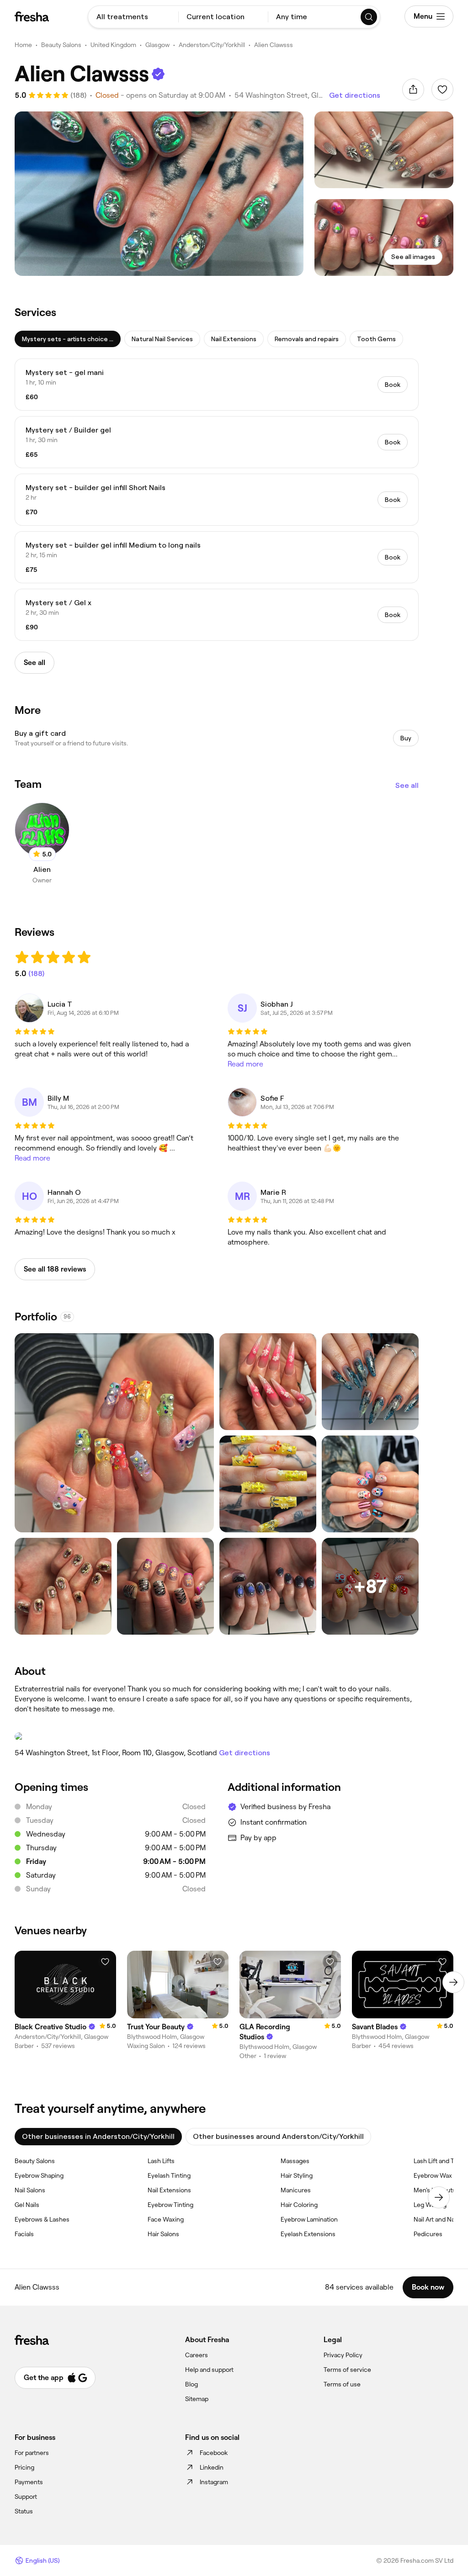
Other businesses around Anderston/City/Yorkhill (278, 2136)
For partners (32, 2453)
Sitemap (197, 2399)
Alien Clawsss (274, 45)
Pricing (24, 2467)
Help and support (209, 2370)
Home (23, 45)
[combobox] (133, 17)
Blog (191, 2384)
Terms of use (342, 2384)
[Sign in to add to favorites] (442, 90)
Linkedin (212, 2467)
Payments (29, 2482)
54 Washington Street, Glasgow (279, 95)
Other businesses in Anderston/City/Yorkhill (98, 2136)
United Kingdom (113, 45)
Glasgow (157, 45)
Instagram (214, 2482)
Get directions (355, 95)
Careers (197, 2355)
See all (407, 785)
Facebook (214, 2453)
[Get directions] (217, 1737)
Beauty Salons (61, 45)
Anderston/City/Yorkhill (212, 45)
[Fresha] (32, 16)
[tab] (68, 339)
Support (26, 2497)
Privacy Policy (343, 2355)
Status (24, 2511)
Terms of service (347, 2370)
